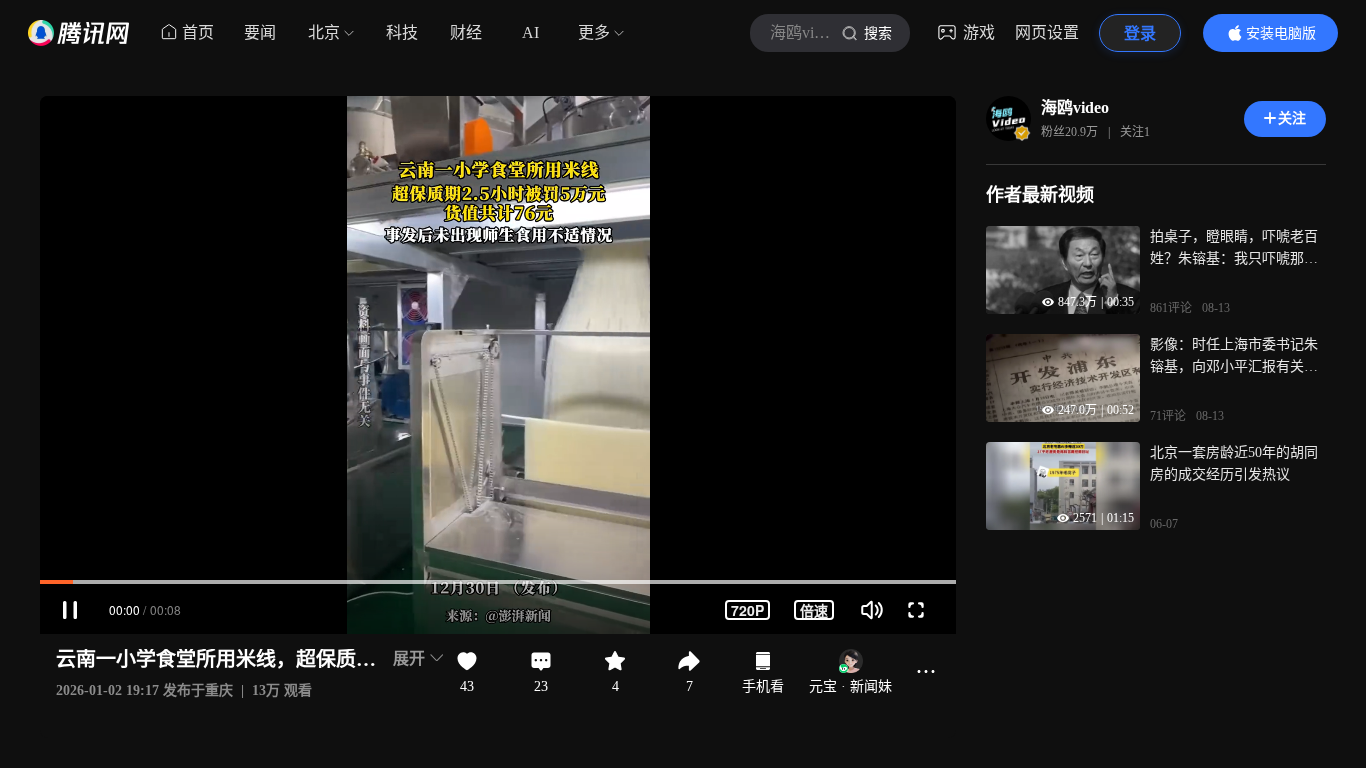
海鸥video (1075, 107)
